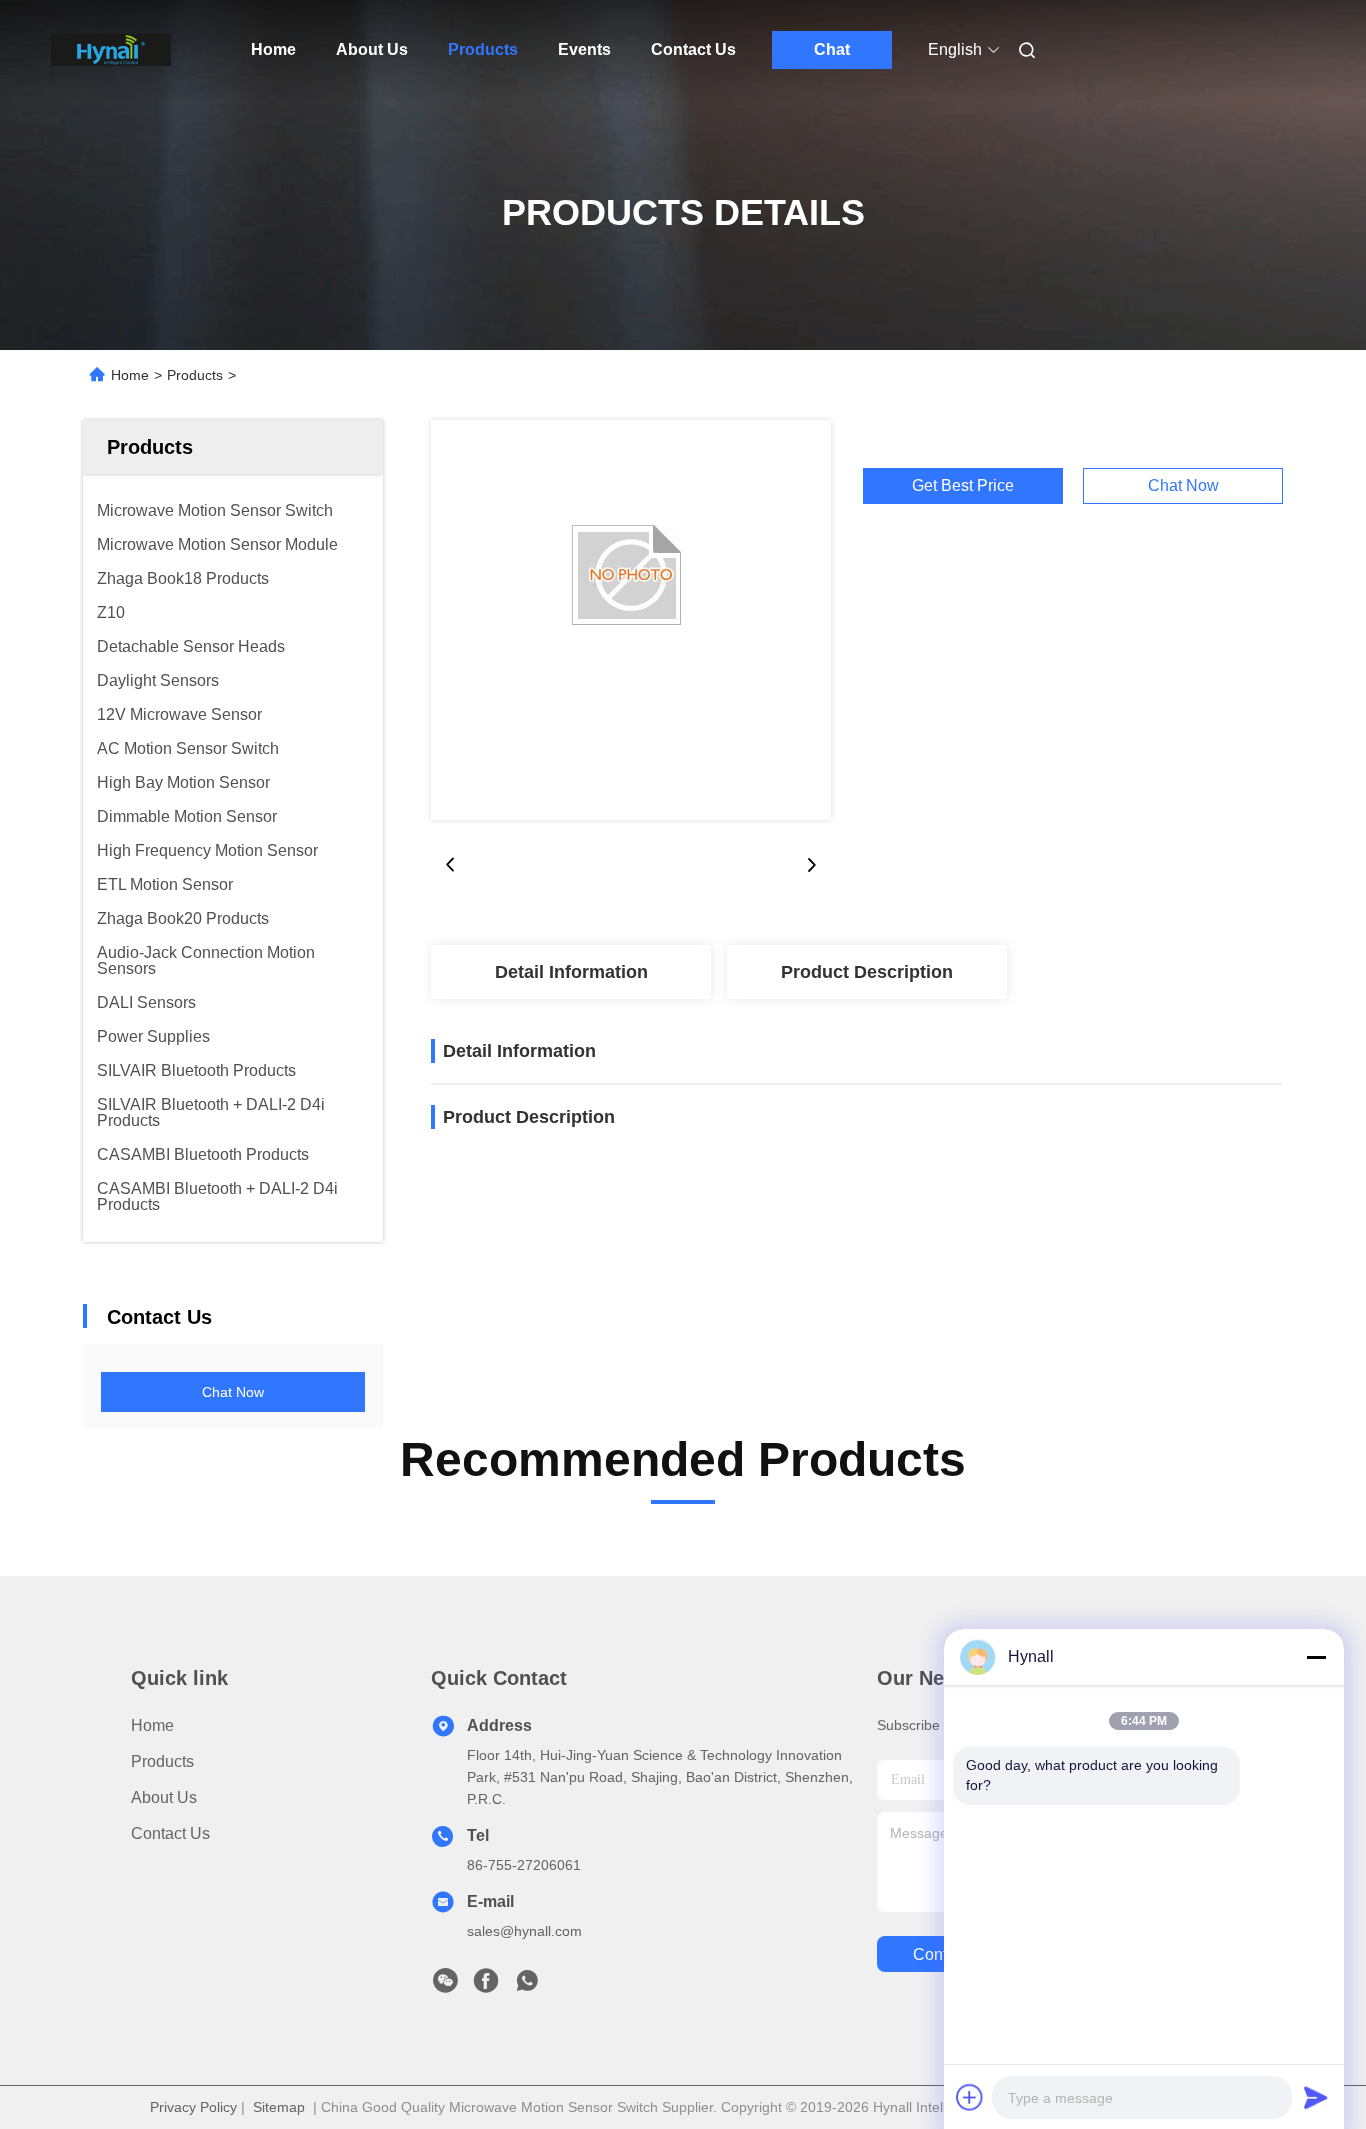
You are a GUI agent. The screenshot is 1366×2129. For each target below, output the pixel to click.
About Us (372, 49)
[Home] (111, 50)
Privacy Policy (193, 2107)
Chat (832, 49)
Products (483, 49)
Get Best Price (963, 486)
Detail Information (571, 972)
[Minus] (1316, 1657)
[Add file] (970, 2097)
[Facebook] (486, 1986)
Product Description (867, 972)
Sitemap (279, 2107)
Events (584, 49)
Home (273, 49)
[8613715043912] (527, 1986)
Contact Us (693, 49)
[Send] (1316, 2097)
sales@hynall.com (524, 1931)
